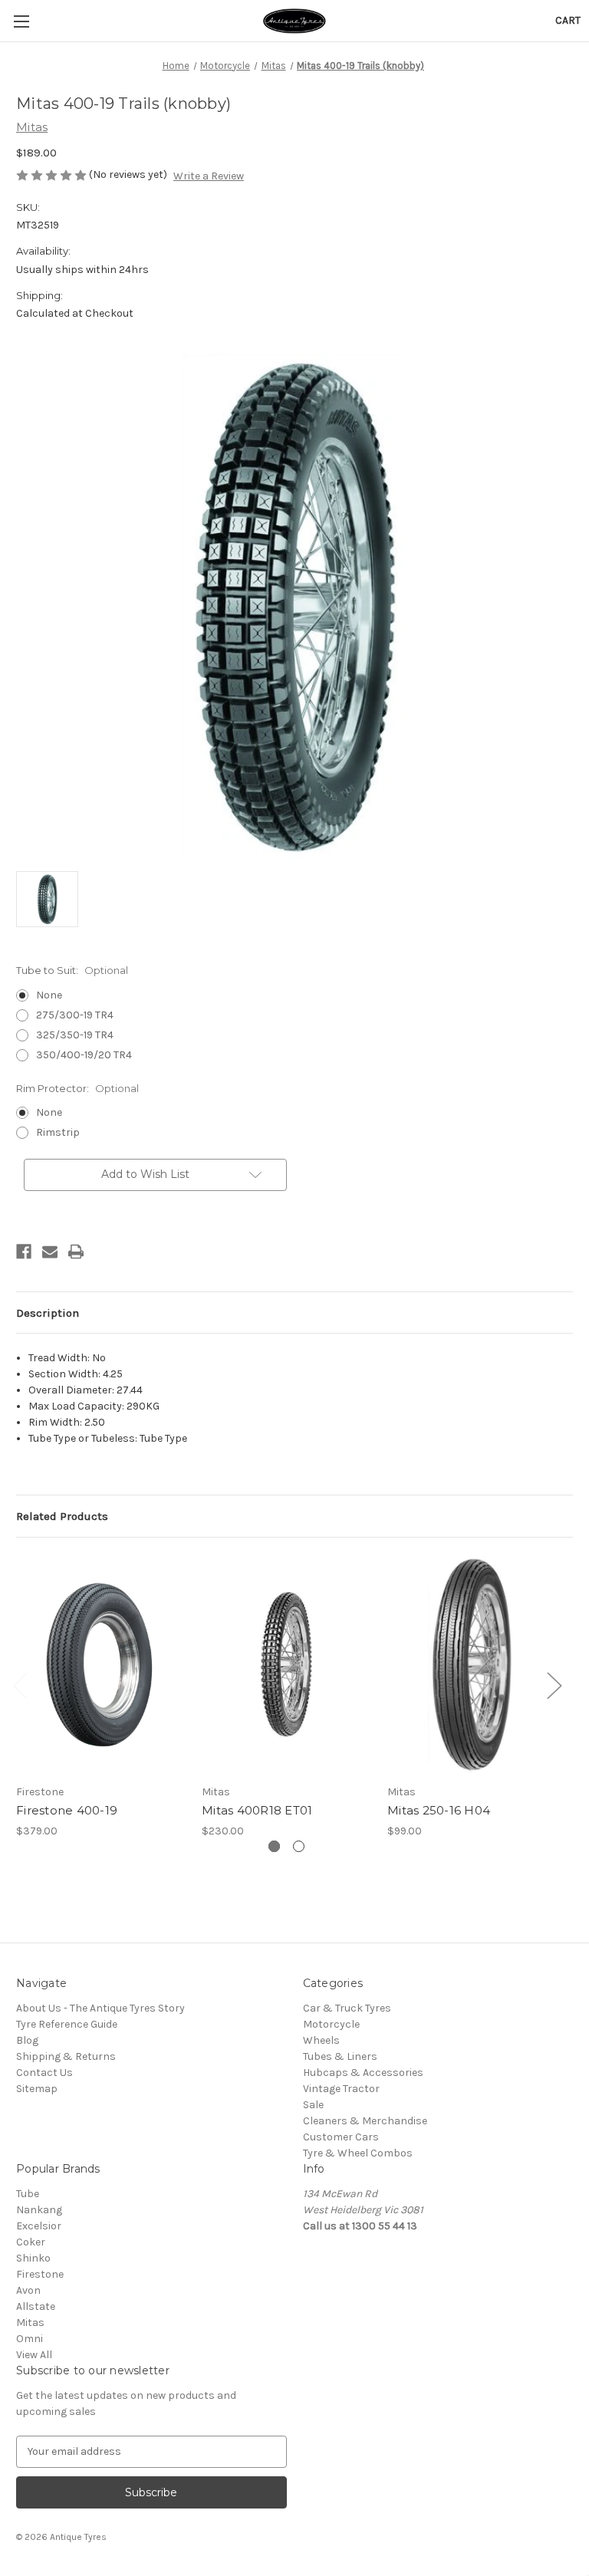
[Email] (50, 1252)
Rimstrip (58, 1132)
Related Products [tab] (62, 1516)
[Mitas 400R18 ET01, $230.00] (286, 1665)
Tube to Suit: (72, 970)
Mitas (30, 2323)
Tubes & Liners (340, 2056)
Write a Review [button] (209, 176)
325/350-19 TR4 (75, 1035)
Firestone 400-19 (67, 1810)
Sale (313, 2105)
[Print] (76, 1252)
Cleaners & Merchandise (365, 2121)
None (49, 995)
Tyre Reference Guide (67, 2024)
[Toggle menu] (21, 21)
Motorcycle (331, 2024)
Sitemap (37, 2089)
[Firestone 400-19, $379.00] (101, 1665)
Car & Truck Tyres (347, 2008)
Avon (28, 2290)
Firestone (40, 2274)
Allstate (36, 2306)
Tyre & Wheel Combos (358, 2153)
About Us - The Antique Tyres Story (100, 2008)
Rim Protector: (77, 1088)
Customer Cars (341, 2137)
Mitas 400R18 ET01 (257, 1810)
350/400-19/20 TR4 (84, 1055)
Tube (28, 2194)
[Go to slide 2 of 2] (299, 1846)
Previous (20, 1684)
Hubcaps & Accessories (363, 2073)
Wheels (321, 2040)
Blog (27, 2040)
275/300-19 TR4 (75, 1015)
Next (554, 1684)
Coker (31, 2242)
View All (34, 2355)
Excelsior (39, 2226)
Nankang (39, 2210)
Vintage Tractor (341, 2089)
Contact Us (44, 2073)
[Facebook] (24, 1252)
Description (48, 1313)
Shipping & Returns (66, 2056)
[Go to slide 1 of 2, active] (274, 1846)
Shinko (33, 2258)
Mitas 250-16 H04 (439, 1810)
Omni (30, 2339)
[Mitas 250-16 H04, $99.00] (472, 1665)
